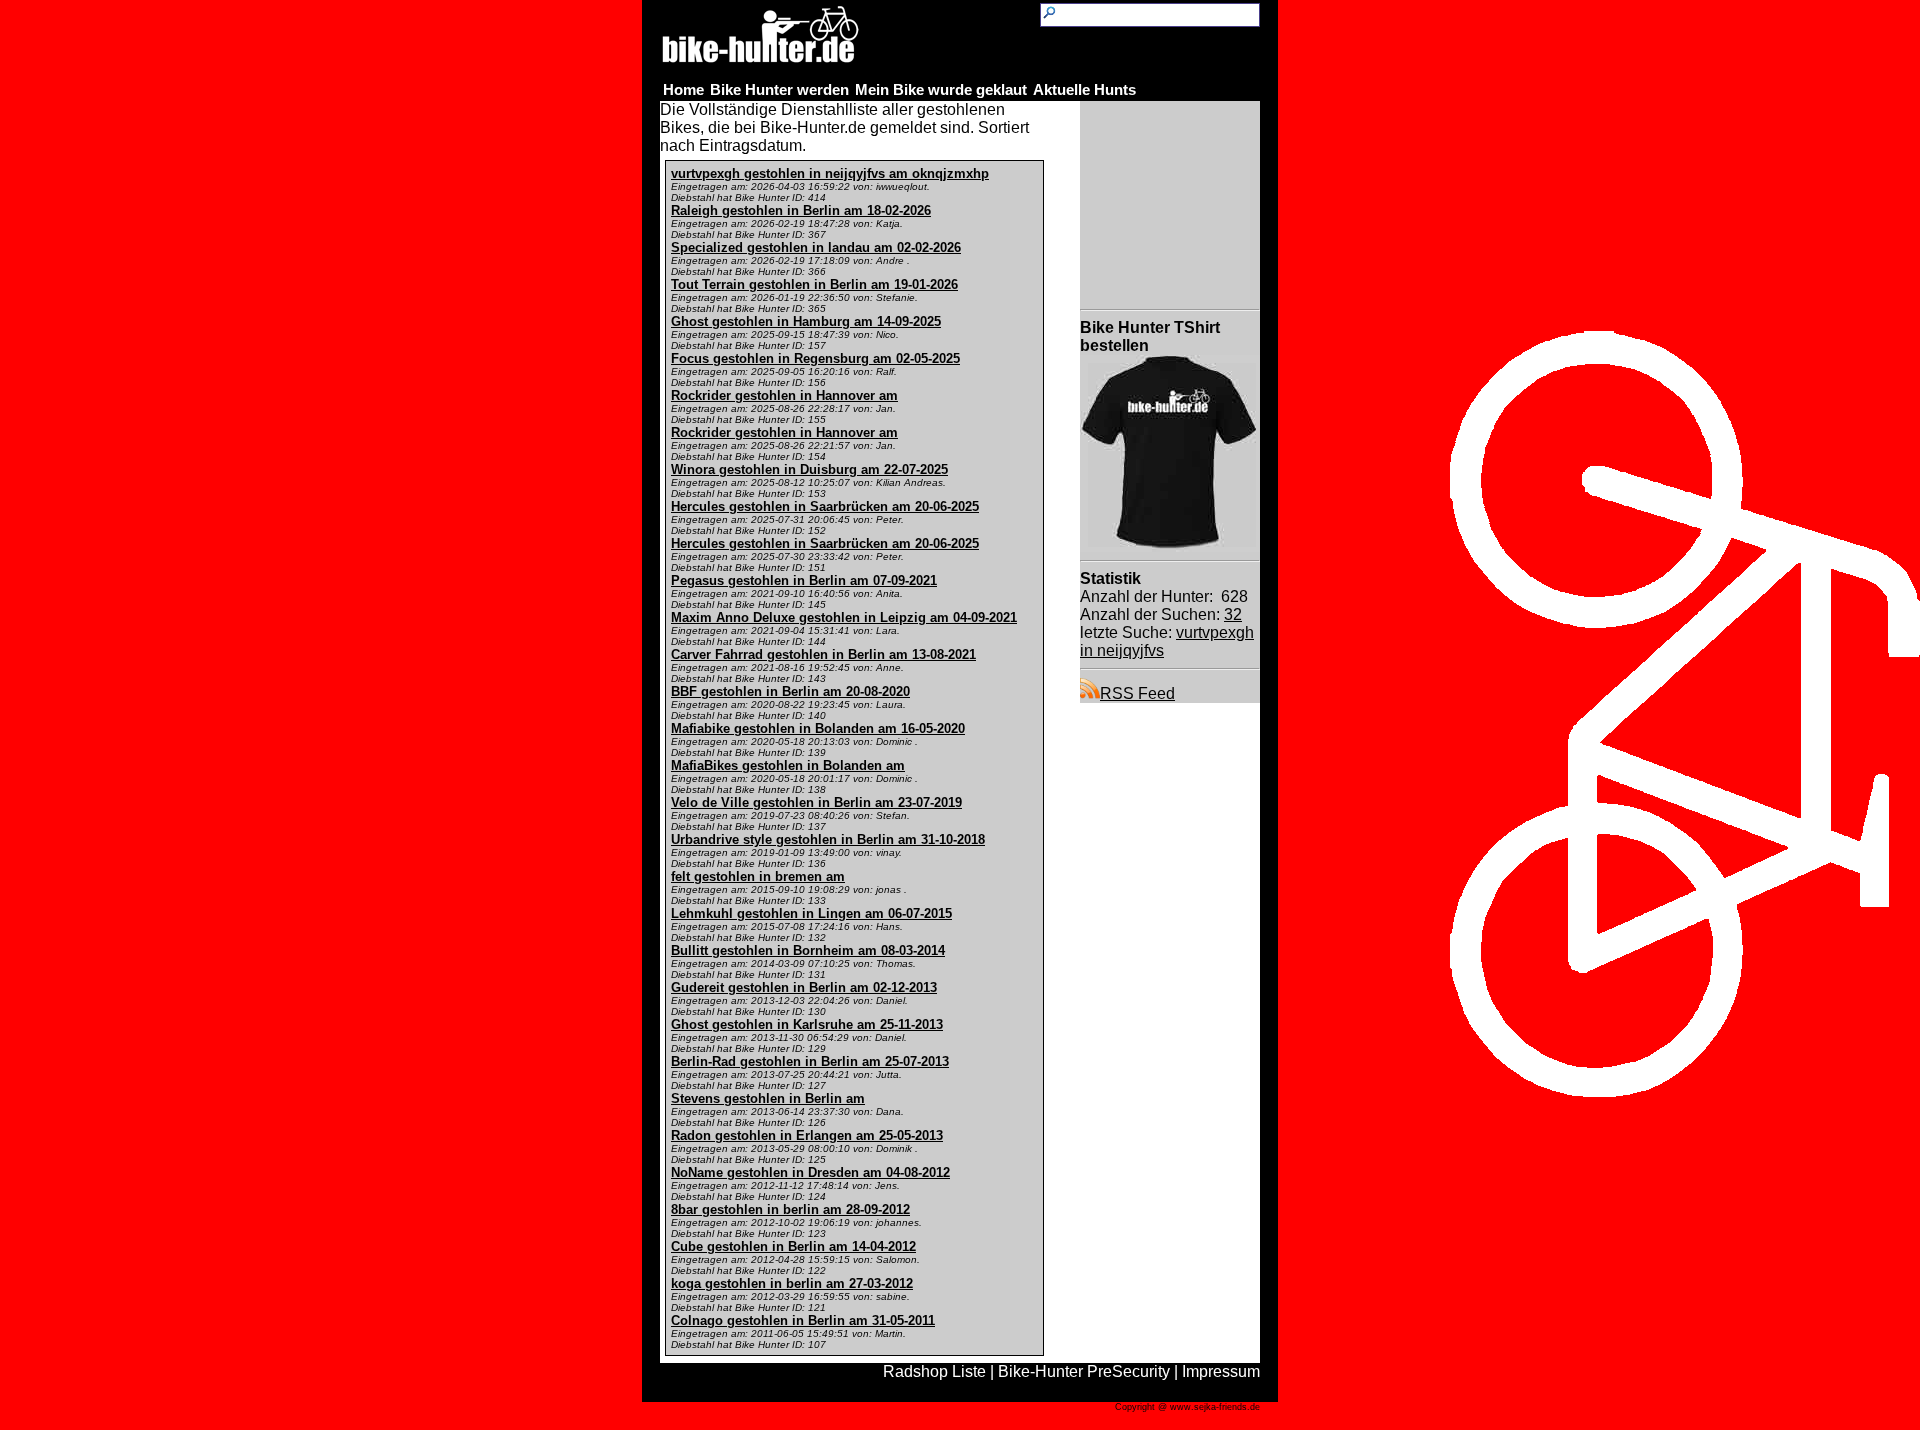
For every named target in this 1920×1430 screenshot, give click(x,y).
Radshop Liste (934, 1371)
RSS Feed (1137, 693)
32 (1233, 614)
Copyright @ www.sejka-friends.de (1187, 1407)
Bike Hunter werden (779, 89)
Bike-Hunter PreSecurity (1084, 1371)
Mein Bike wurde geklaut (941, 89)
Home (683, 89)
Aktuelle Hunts (1084, 89)
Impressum (1221, 1371)
